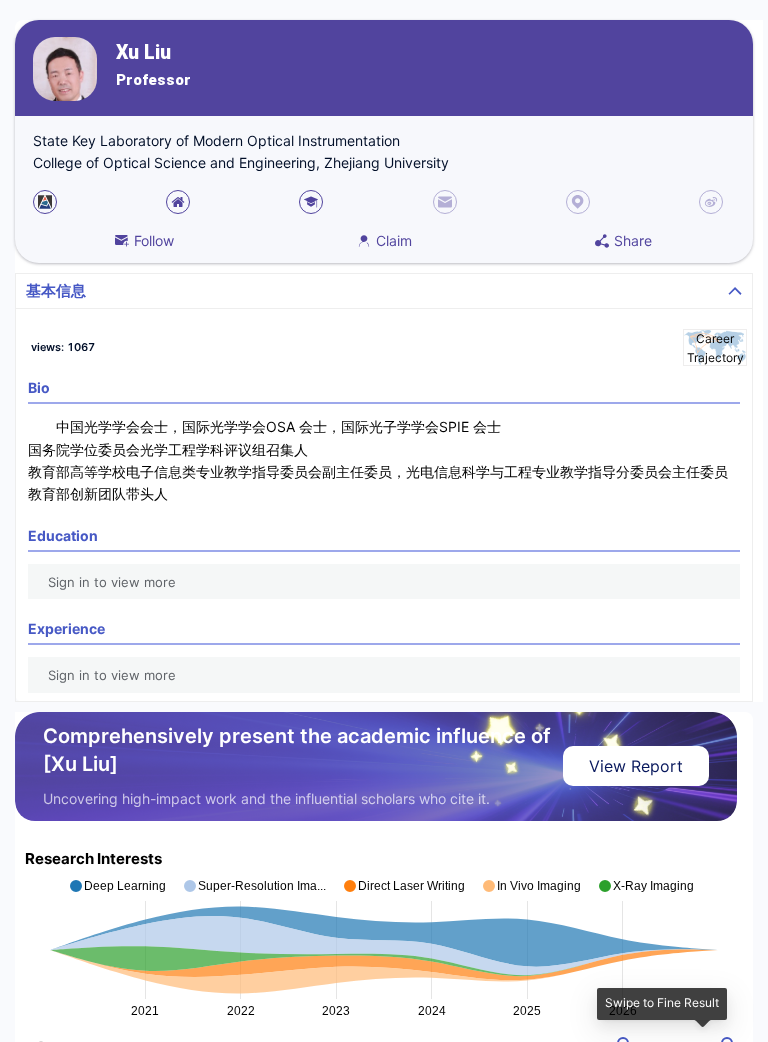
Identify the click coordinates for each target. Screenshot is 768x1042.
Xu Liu (143, 52)
